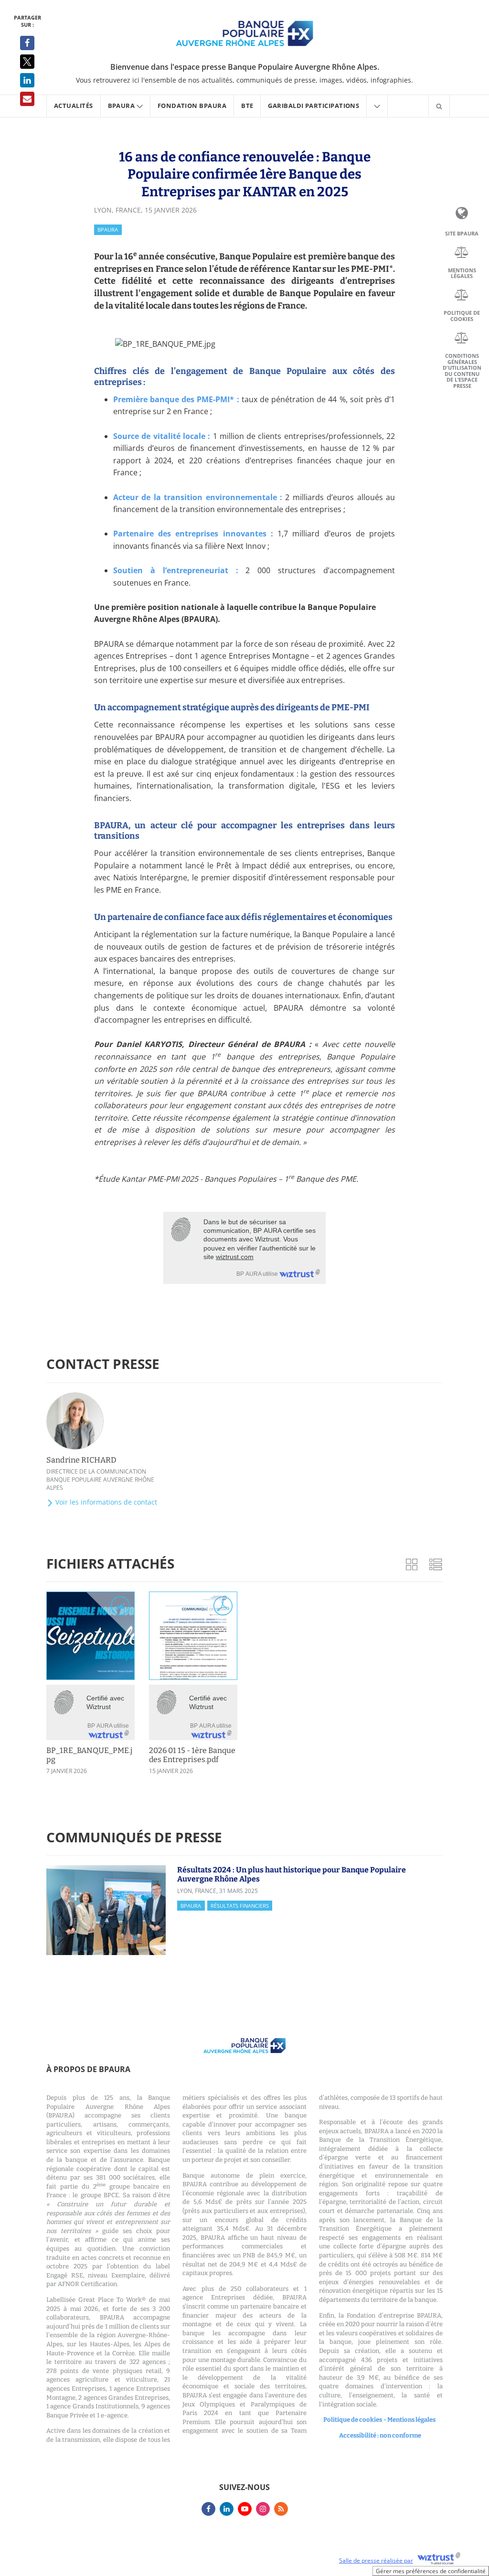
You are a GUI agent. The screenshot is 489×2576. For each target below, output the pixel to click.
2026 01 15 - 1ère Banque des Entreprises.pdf (192, 1755)
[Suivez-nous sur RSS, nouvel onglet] (281, 2509)
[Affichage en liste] (436, 1564)
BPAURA (108, 230)
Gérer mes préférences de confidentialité (431, 2571)
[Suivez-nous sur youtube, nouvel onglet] (245, 2509)
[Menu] (377, 106)
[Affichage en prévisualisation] (412, 1564)
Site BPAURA (462, 234)
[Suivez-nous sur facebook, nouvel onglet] (208, 2509)
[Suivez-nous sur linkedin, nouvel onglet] (227, 2509)
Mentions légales (462, 273)
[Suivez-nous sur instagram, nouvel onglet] (263, 2509)
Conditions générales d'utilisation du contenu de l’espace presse (462, 371)
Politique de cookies (462, 316)
